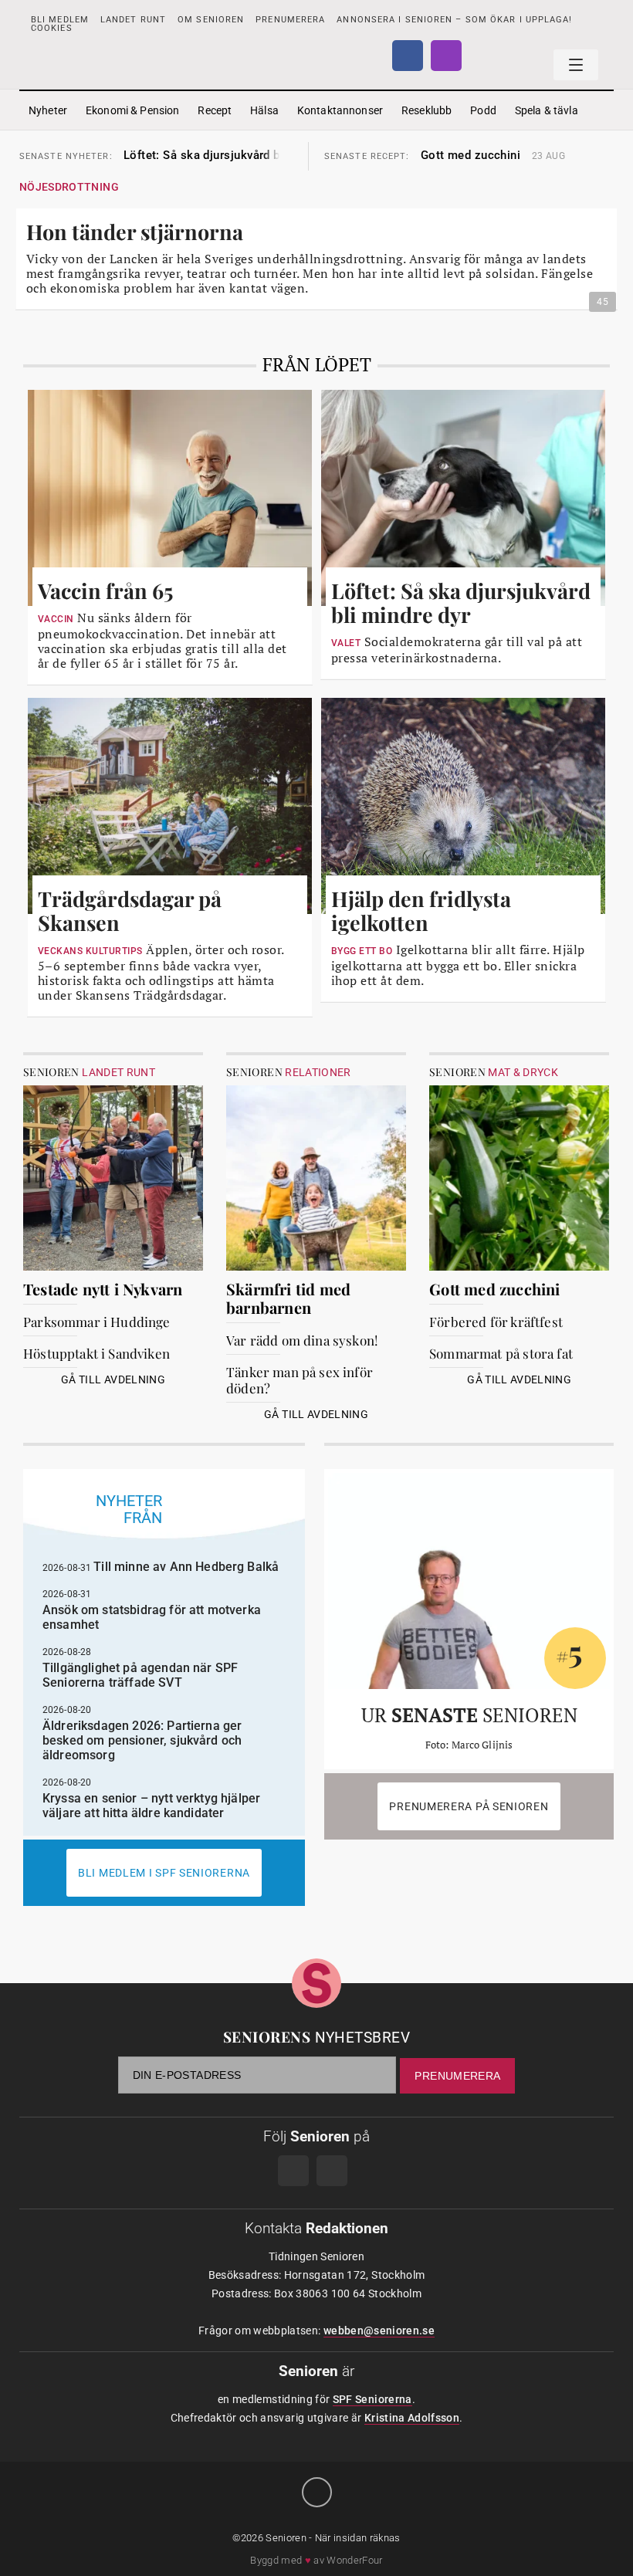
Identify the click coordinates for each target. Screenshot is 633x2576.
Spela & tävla (547, 110)
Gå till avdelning (113, 1379)
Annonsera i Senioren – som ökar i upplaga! (454, 20)
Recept (215, 110)
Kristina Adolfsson (412, 2418)
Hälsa (264, 110)
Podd (483, 110)
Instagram (446, 56)
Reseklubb (427, 110)
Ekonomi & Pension (132, 110)
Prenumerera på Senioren (469, 1806)
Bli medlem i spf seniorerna (164, 1873)
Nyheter (48, 110)
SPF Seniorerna (372, 2399)
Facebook (408, 56)
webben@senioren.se (379, 2331)
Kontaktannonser (340, 110)
